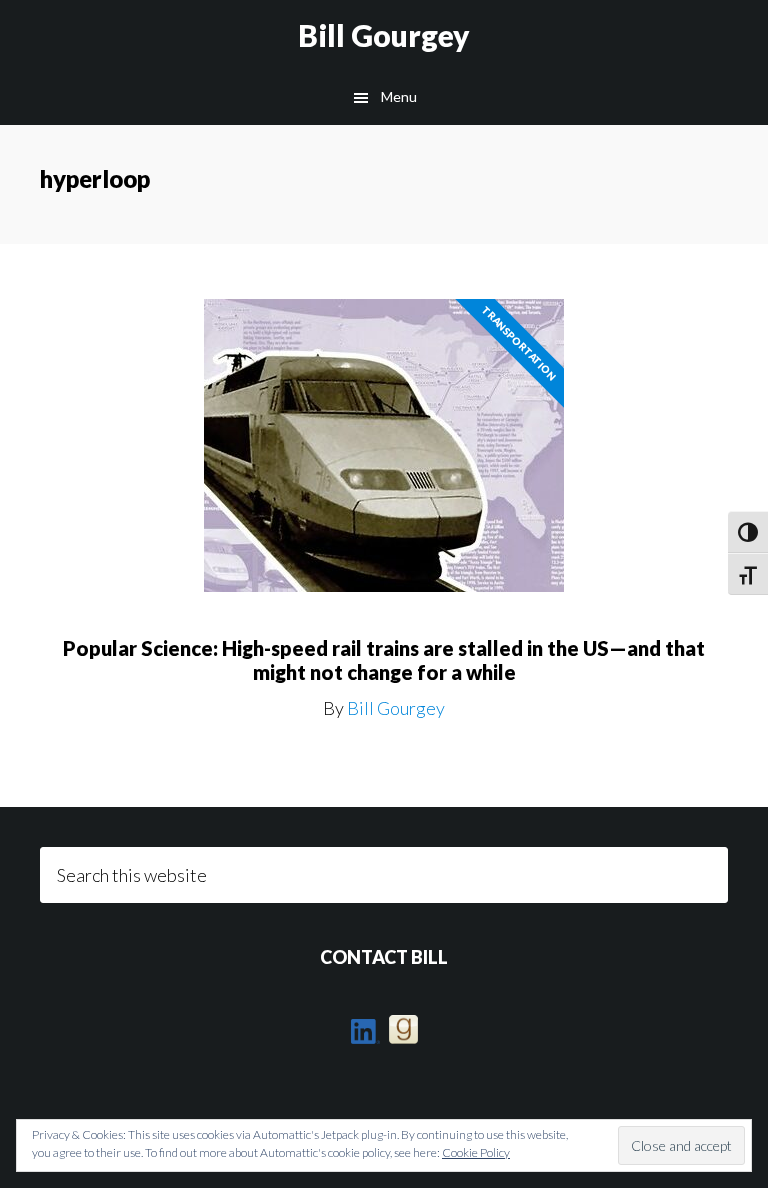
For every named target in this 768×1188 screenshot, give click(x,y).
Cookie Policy (476, 1152)
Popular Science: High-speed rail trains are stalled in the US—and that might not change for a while (384, 660)
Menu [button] (399, 96)
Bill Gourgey (384, 35)
